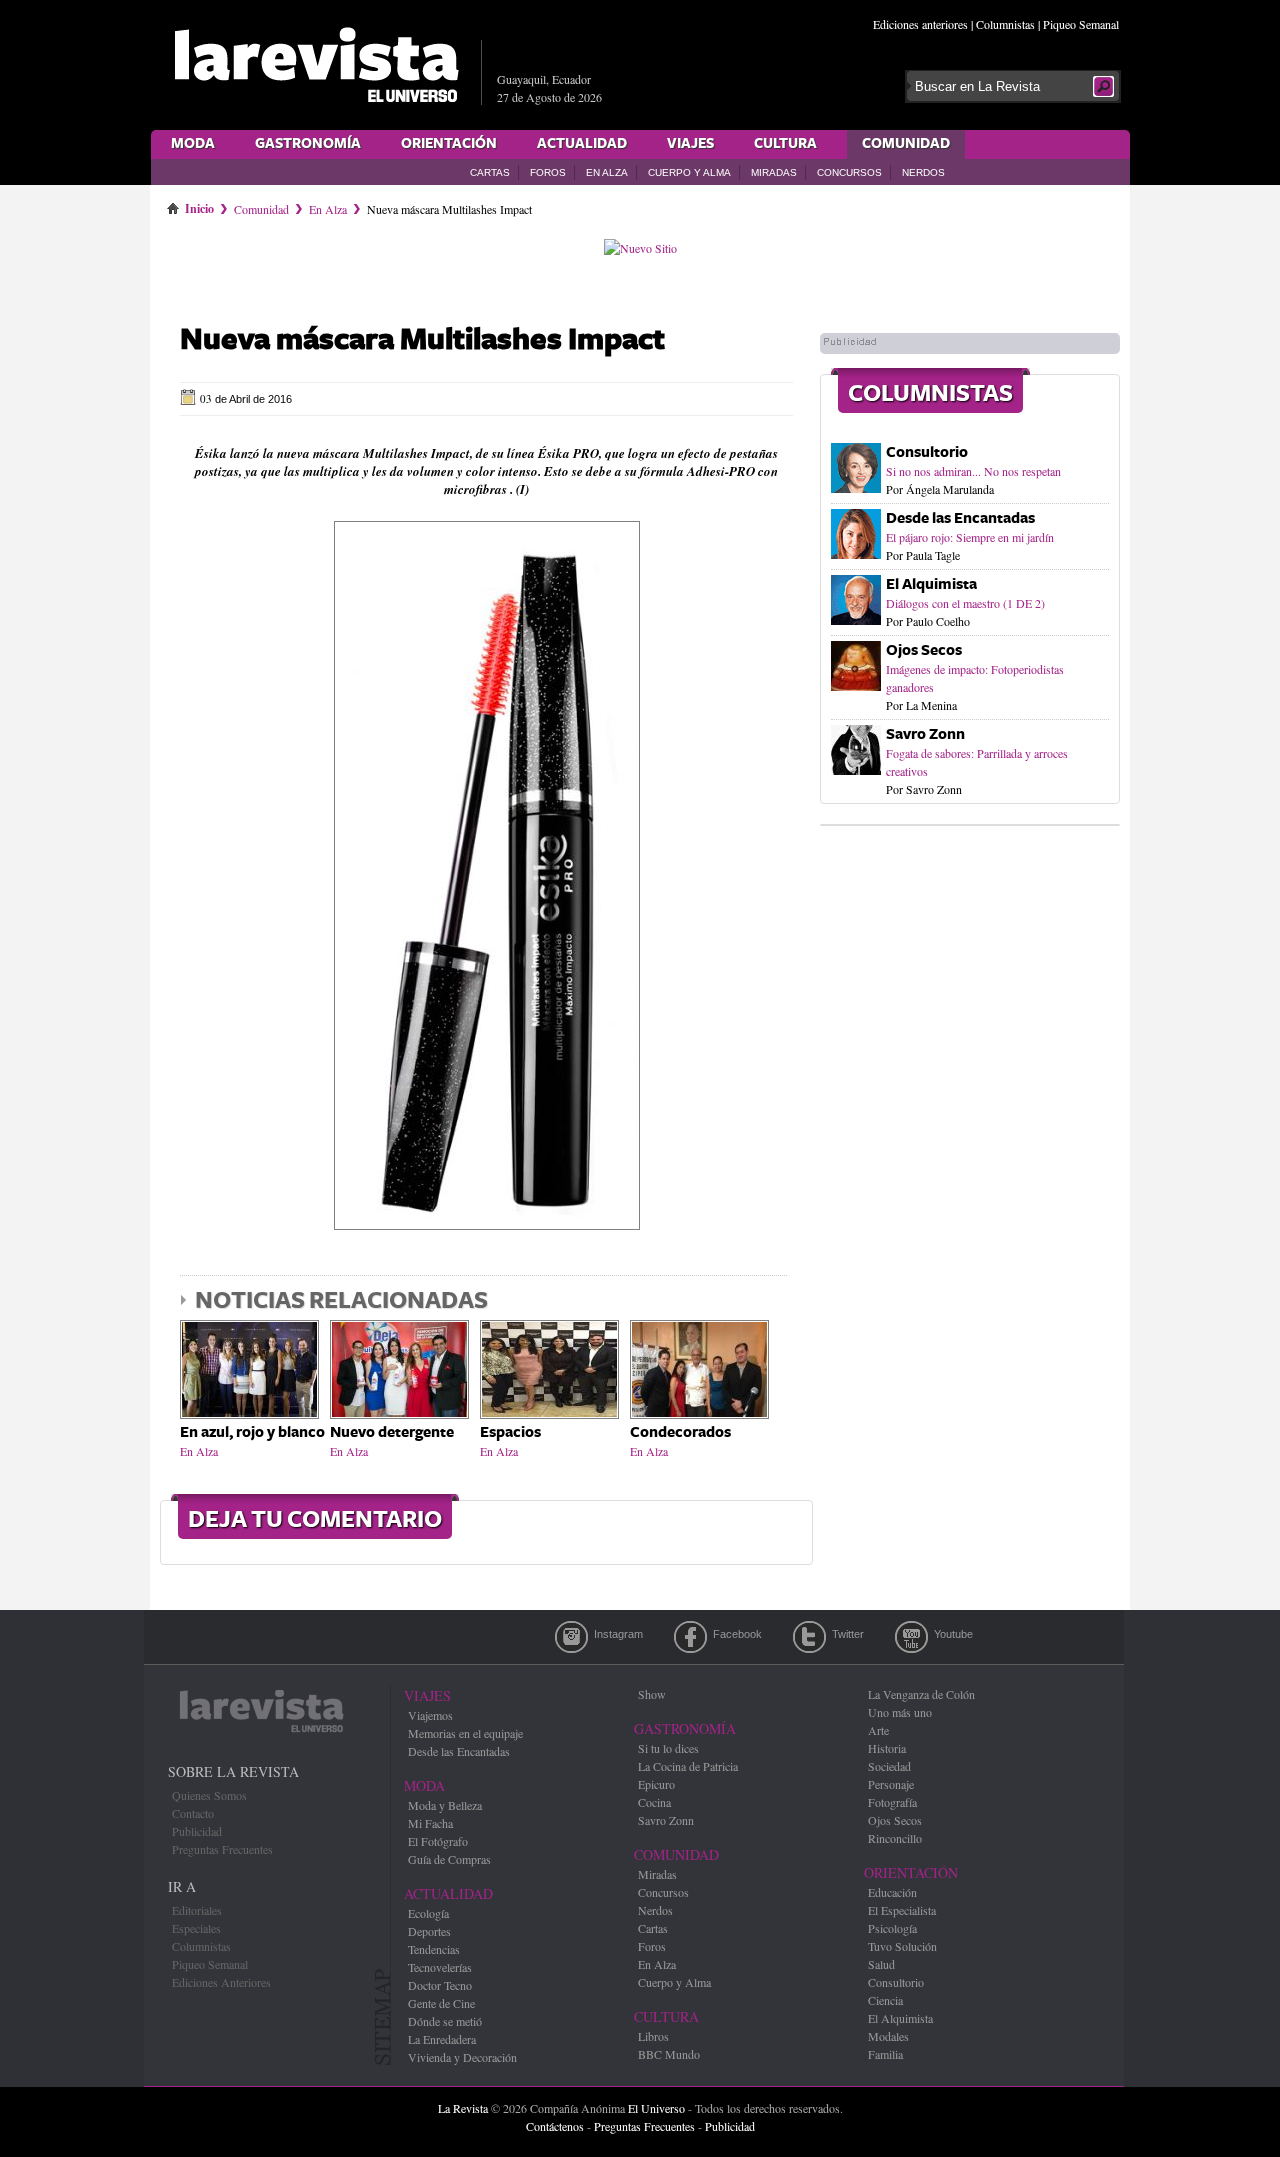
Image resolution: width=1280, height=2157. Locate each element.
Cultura (785, 144)
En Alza (607, 172)
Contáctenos (555, 2126)
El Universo (656, 2108)
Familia (885, 2054)
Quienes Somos (209, 1795)
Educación (892, 1892)
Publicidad (197, 1831)
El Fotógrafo (438, 1841)
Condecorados (680, 1432)
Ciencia (885, 2000)
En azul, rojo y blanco (252, 1432)
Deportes (429, 1931)
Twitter (809, 1637)
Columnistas (1005, 24)
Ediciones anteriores (920, 24)
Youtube (911, 1637)
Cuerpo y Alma (689, 172)
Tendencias (434, 1949)
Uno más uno (900, 1712)
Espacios (510, 1432)
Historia (887, 1748)
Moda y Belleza (445, 1805)
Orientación (449, 144)
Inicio (199, 205)
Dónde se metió (445, 2021)
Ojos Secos (924, 650)
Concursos (849, 172)
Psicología (892, 1928)
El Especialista (902, 1910)
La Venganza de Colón (921, 1694)
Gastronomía (308, 144)
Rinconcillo (895, 1838)
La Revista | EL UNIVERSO (316, 65)
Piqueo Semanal (1081, 24)
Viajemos (430, 1715)
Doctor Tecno (440, 1985)
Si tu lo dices (668, 1748)
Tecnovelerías (440, 1967)
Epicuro (656, 1784)
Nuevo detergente (392, 1432)
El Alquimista (931, 584)
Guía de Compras (449, 1859)
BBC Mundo (669, 2054)
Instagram (571, 1637)
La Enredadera (442, 2039)
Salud (881, 1964)
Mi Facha (430, 1823)
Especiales (196, 1928)
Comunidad (906, 144)
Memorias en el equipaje (465, 1733)
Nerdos (923, 172)
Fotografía (892, 1802)
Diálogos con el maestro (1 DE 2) (965, 603)
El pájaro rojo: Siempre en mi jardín (970, 537)
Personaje (891, 1784)
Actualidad (582, 144)
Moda (193, 144)
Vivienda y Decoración (462, 2057)
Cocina (654, 1802)
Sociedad (889, 1766)
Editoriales (197, 1910)
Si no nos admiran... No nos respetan (973, 471)
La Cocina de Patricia (688, 1766)
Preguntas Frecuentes (222, 1849)
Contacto (193, 1813)
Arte (878, 1730)
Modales (888, 2036)
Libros (653, 2036)
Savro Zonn (925, 734)
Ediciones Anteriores (221, 1982)
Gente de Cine (441, 2003)
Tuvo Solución (902, 1946)
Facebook (690, 1637)
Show (652, 1694)
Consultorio (927, 452)
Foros (548, 172)
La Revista (463, 2108)
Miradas (774, 172)
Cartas (490, 172)
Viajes (690, 144)
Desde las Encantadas (960, 518)
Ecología (428, 1913)
